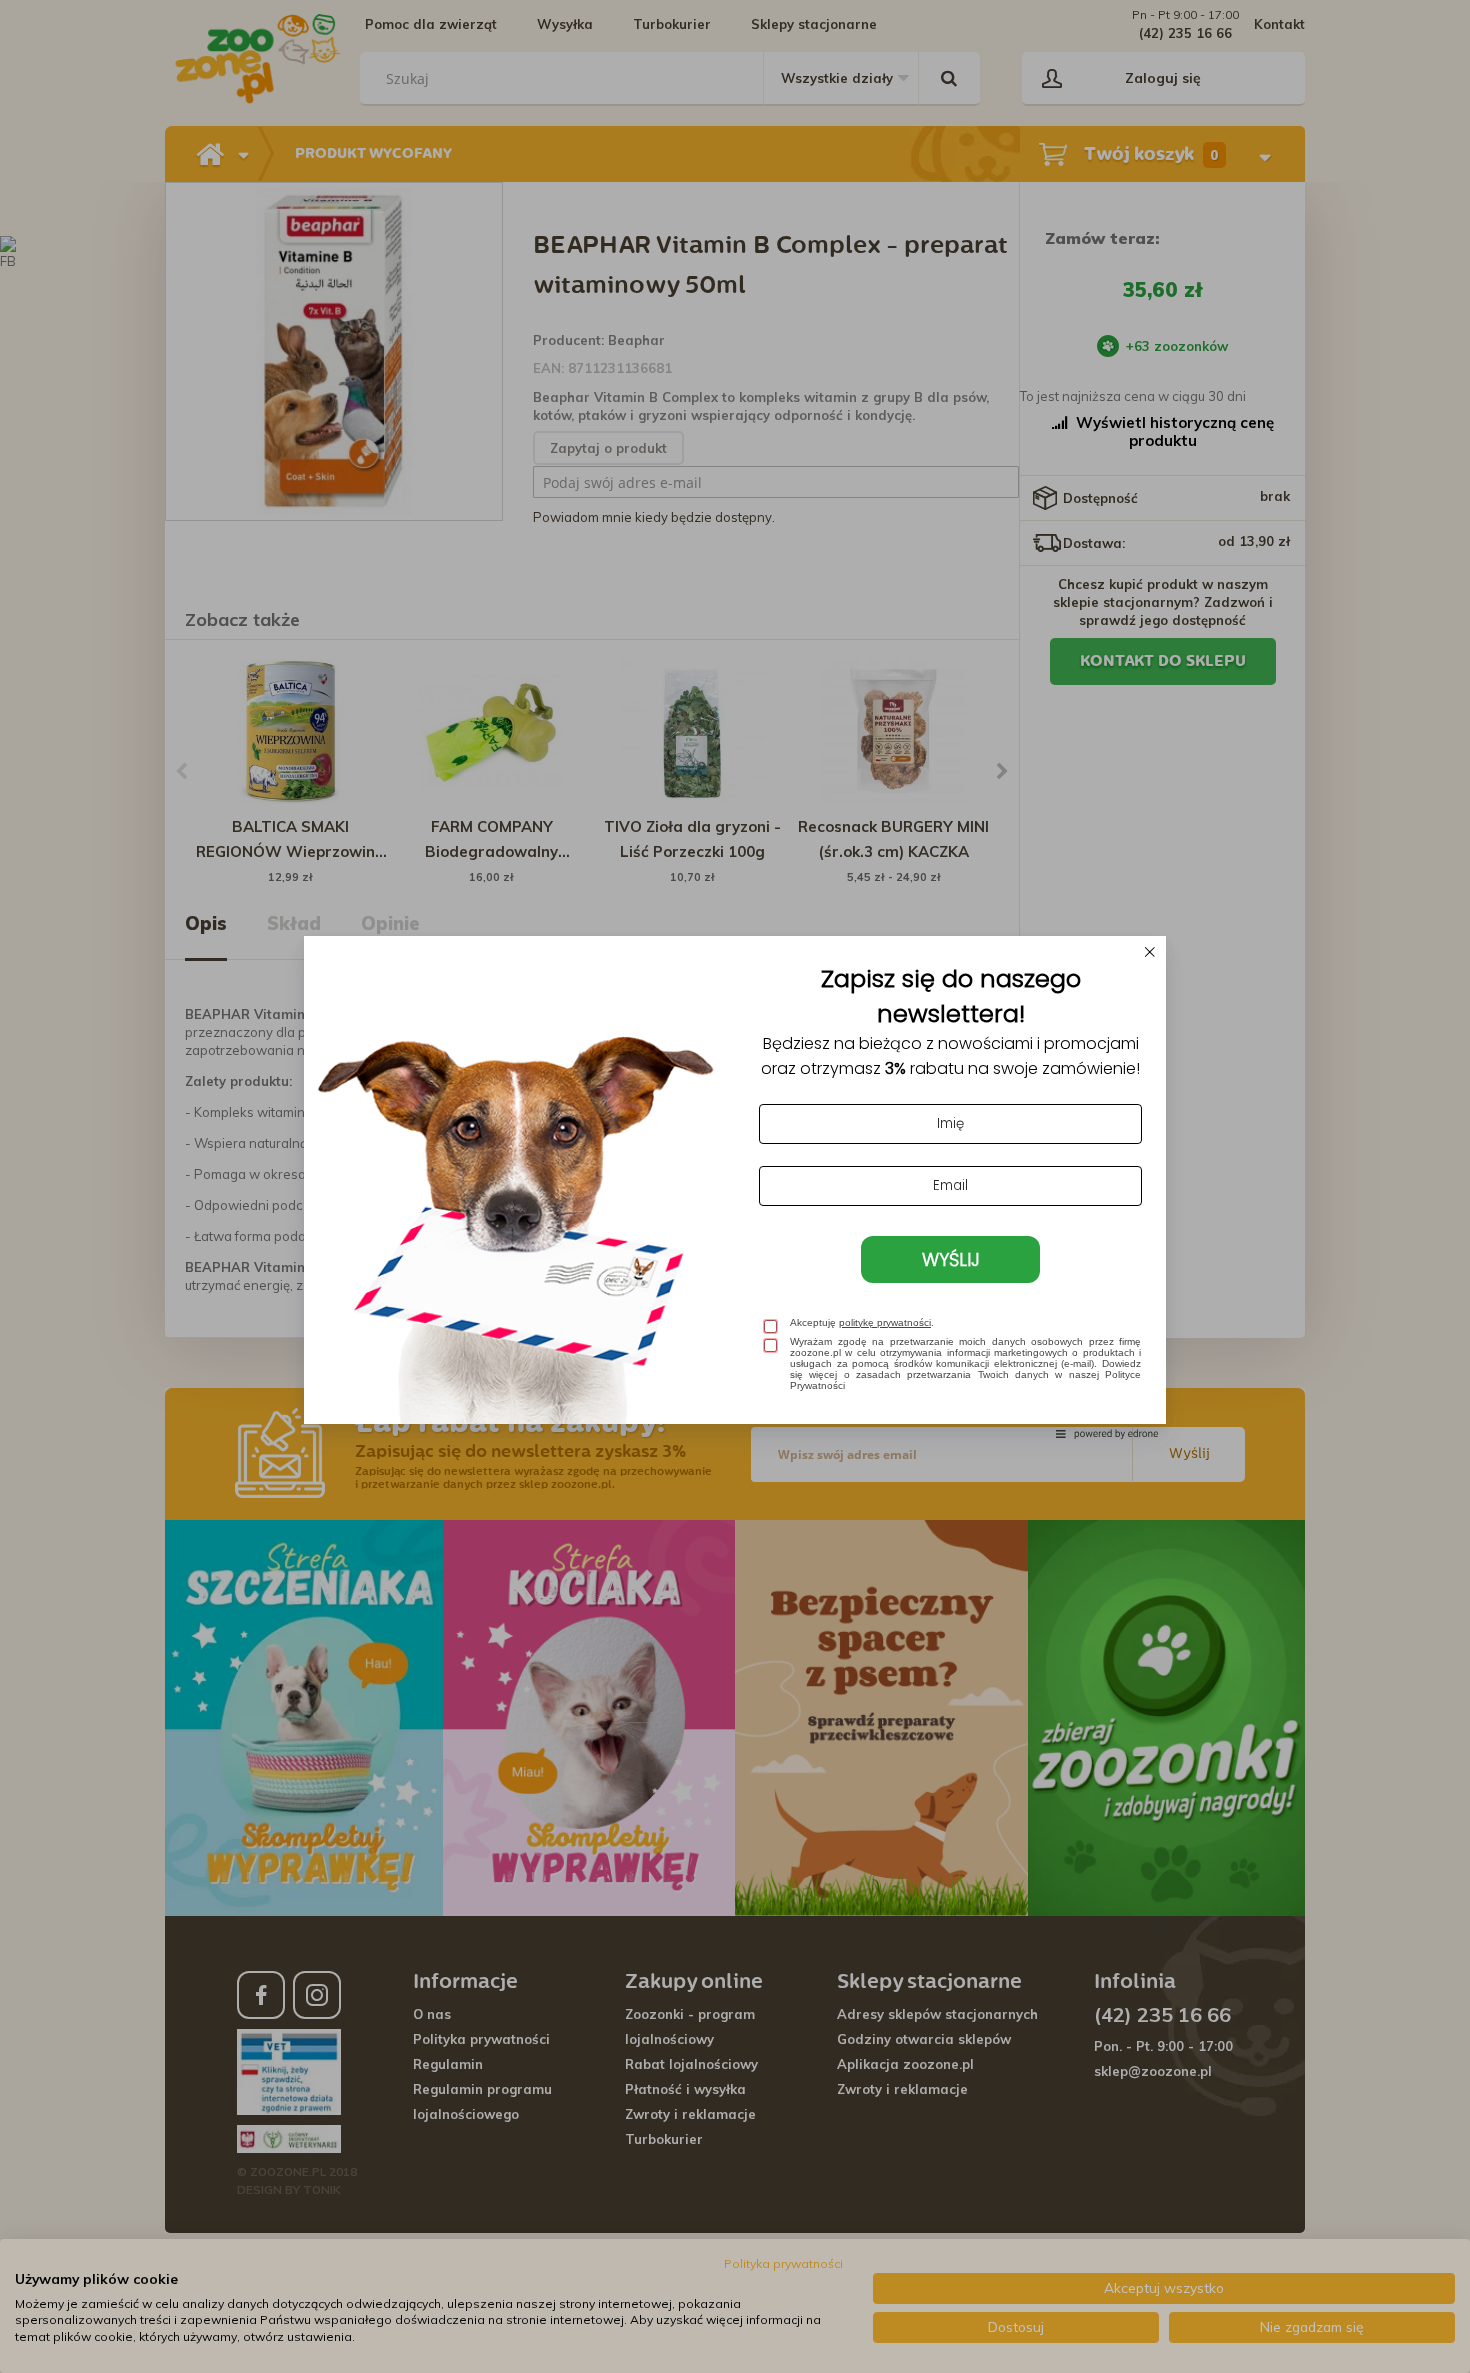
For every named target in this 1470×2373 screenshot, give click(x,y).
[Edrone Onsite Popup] (735, 1186)
